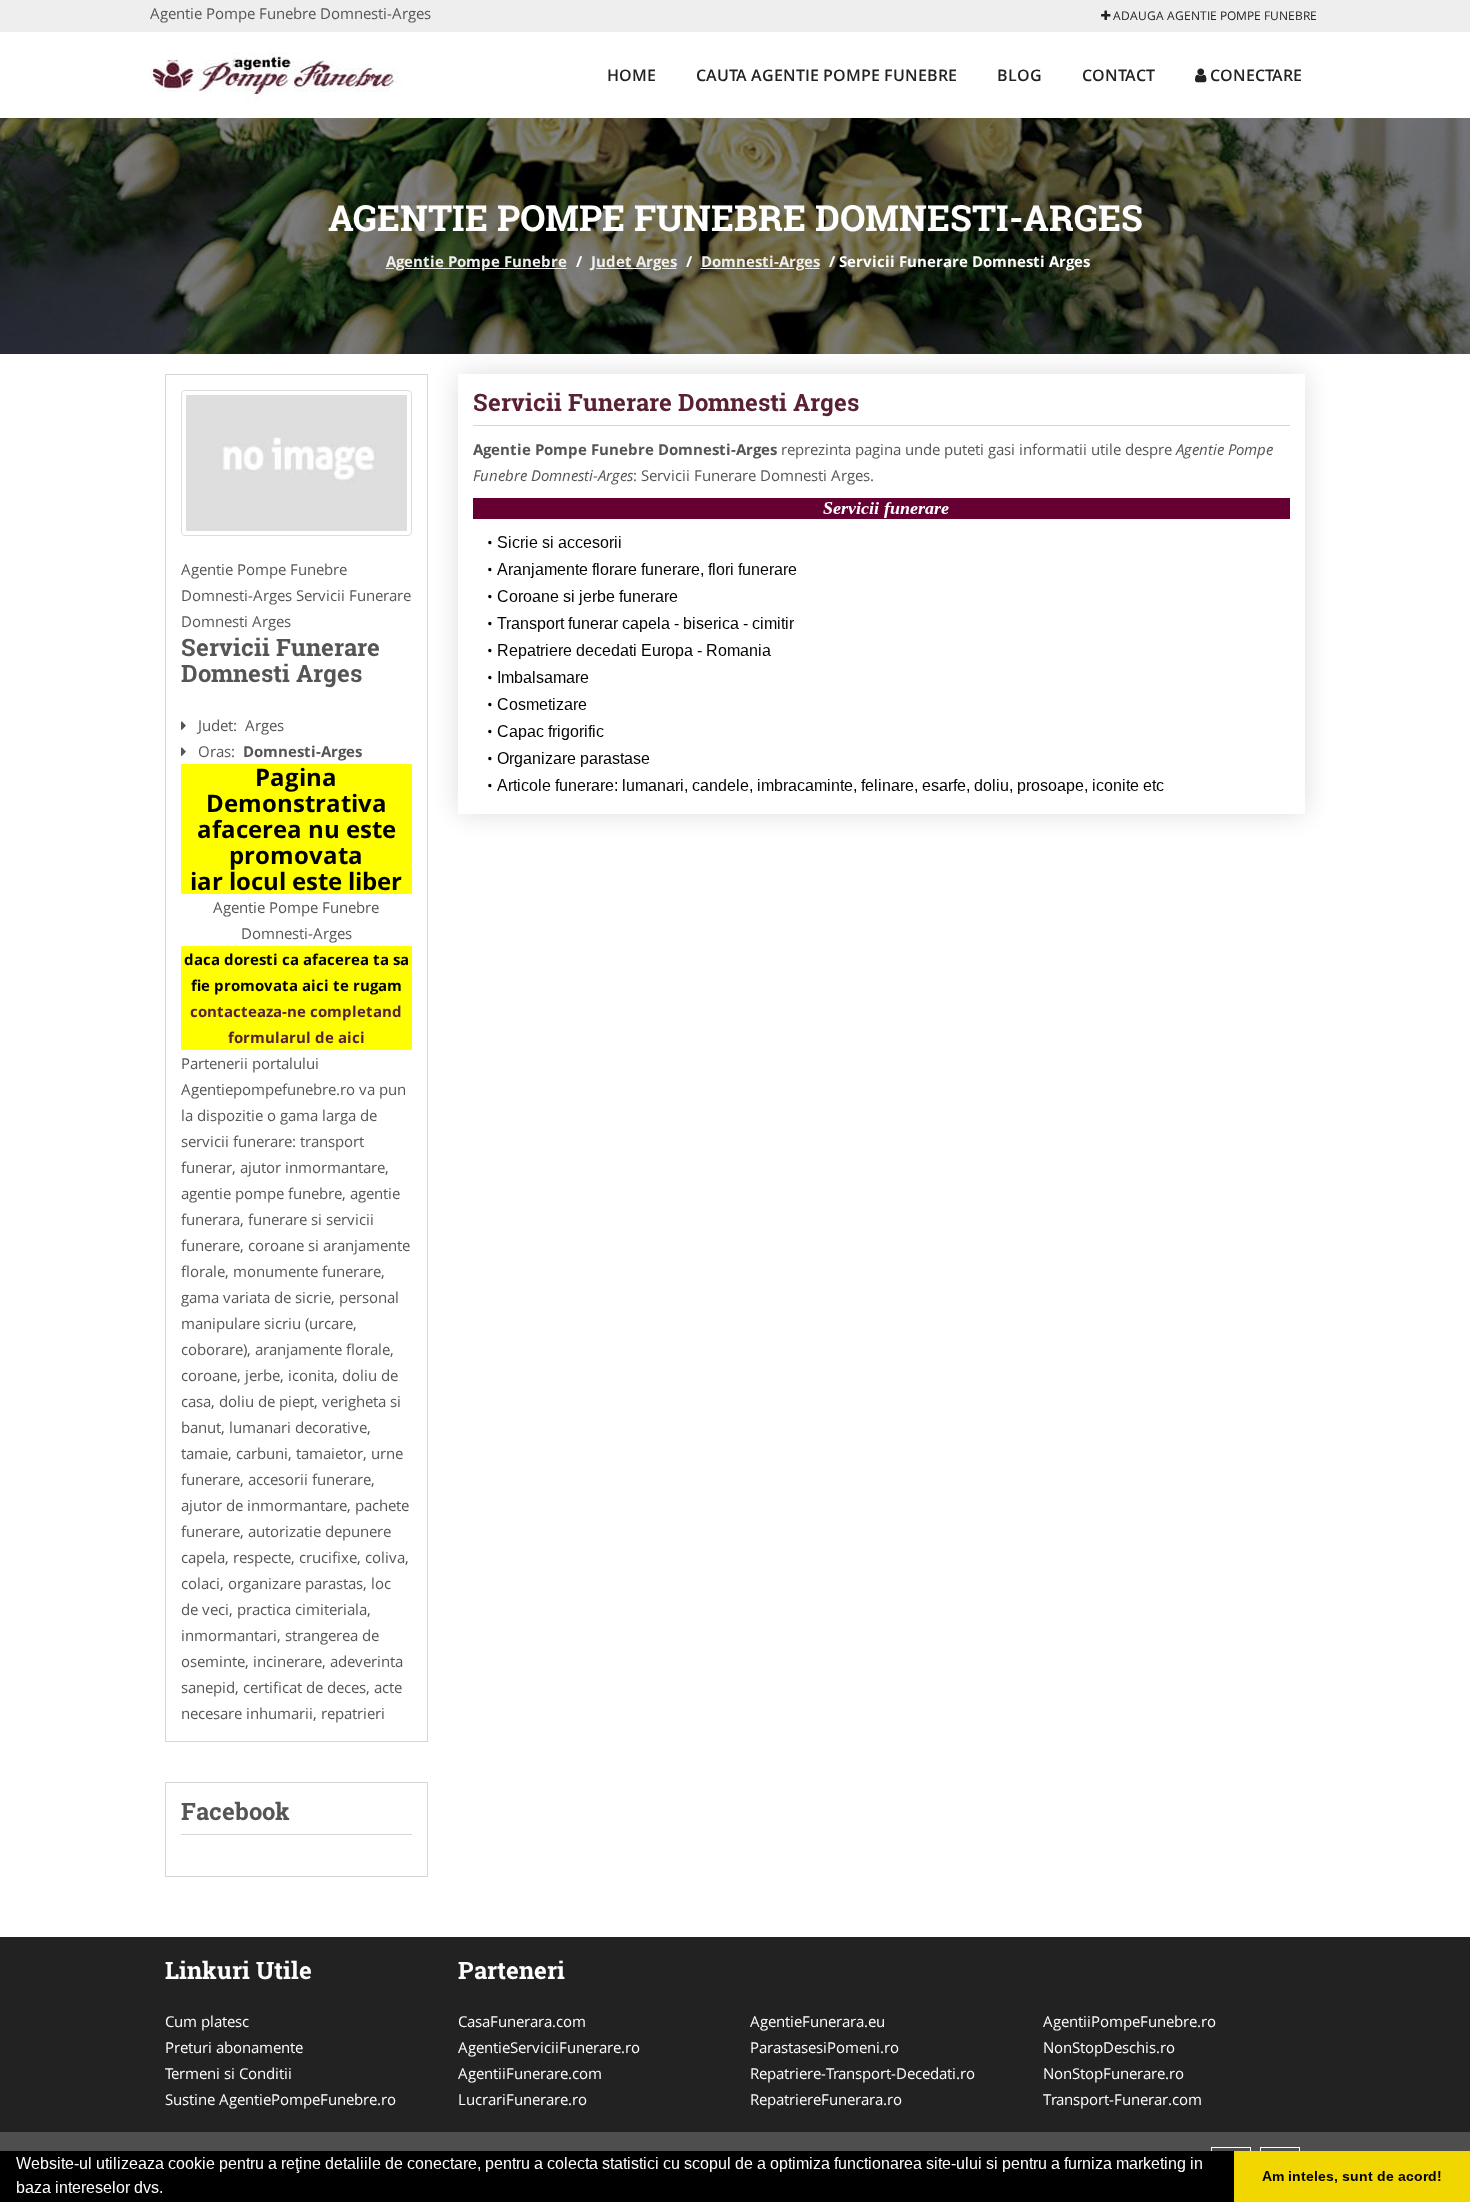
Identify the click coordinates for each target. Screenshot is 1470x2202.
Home (631, 75)
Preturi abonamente (234, 2047)
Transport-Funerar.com (1122, 2099)
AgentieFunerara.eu (817, 2021)
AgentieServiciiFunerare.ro (549, 2047)
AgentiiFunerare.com (530, 2073)
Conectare (1254, 75)
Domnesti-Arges (760, 261)
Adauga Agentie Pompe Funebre (1213, 15)
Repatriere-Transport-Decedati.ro (862, 2073)
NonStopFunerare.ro (1113, 2073)
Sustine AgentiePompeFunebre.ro (280, 2099)
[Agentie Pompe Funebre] (281, 72)
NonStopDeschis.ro (1109, 2047)
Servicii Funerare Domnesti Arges (666, 402)
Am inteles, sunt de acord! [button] (1352, 2176)
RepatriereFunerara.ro (826, 2099)
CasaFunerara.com (522, 2021)
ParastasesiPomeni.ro (824, 2047)
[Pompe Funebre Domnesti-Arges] (296, 463)
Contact (1118, 75)
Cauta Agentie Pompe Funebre (826, 75)
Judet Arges (634, 261)
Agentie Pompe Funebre (476, 261)
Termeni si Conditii (228, 2073)
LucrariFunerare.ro (522, 2099)
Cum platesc (207, 2021)
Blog (1019, 75)
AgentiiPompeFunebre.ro (1129, 2021)
